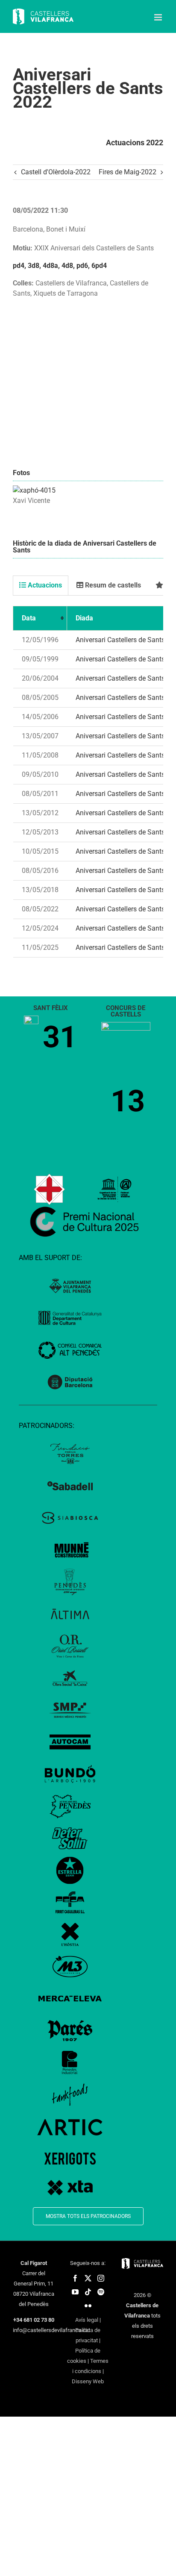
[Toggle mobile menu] (159, 17)
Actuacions (44, 585)
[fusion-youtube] (75, 2292)
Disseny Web (88, 2381)
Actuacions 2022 (135, 142)
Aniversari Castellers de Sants (120, 640)
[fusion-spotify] (101, 2292)
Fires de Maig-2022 (128, 172)
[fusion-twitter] (88, 2278)
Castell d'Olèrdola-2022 (56, 172)
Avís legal (87, 2320)
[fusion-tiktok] (88, 2292)
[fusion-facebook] (75, 2278)
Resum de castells (112, 585)
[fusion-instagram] (101, 2278)
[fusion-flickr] (88, 2306)
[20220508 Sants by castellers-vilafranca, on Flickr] (34, 490)
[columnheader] (40, 618)
